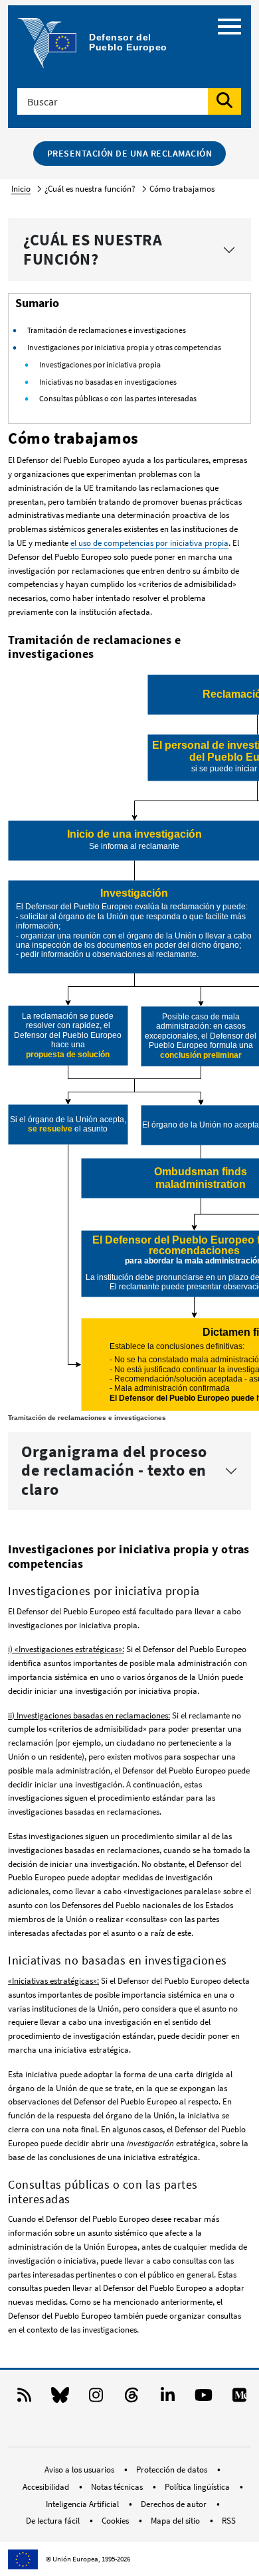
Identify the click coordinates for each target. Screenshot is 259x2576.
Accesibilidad (47, 2487)
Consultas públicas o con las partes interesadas (118, 398)
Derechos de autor (175, 2504)
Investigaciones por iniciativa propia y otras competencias (124, 347)
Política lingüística (198, 2487)
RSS (229, 2521)
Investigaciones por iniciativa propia (100, 364)
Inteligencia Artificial (83, 2504)
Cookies (116, 2521)
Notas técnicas (118, 2487)
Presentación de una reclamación (130, 153)
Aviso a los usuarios (80, 2470)
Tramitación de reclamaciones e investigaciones (107, 330)
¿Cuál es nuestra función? (93, 249)
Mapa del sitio (176, 2521)
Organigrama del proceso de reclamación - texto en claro (114, 1471)
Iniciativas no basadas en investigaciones (108, 382)
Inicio (21, 189)
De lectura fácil (54, 2521)
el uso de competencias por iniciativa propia (149, 543)
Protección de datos (173, 2470)
